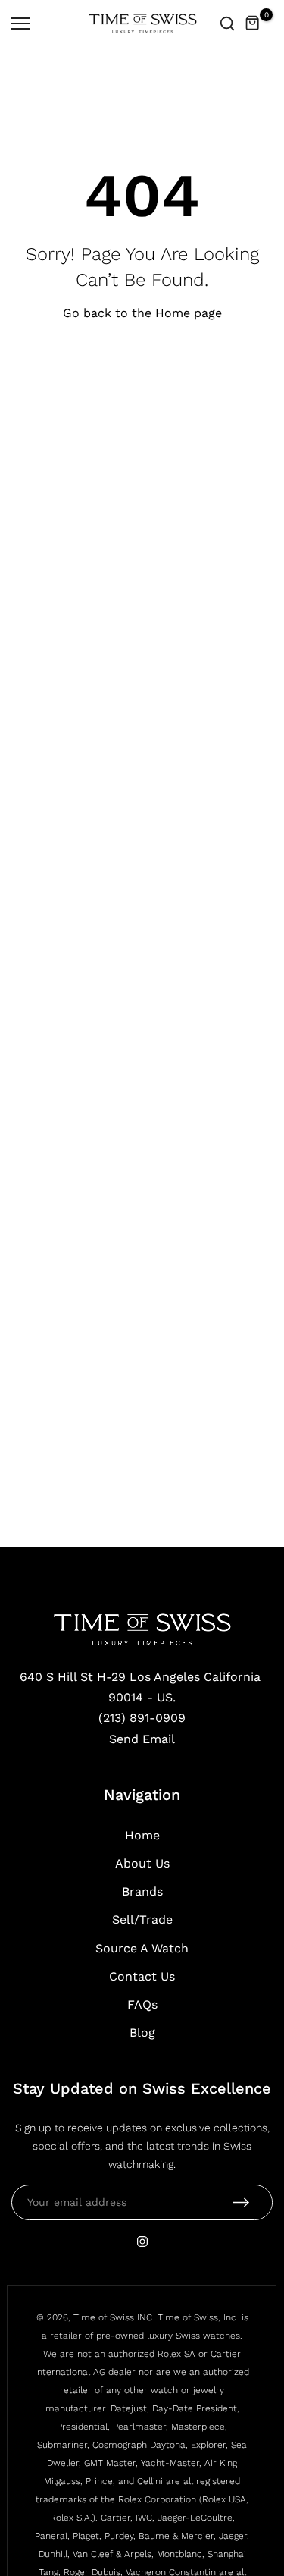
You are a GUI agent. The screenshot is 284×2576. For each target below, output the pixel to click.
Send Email (142, 1739)
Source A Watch (142, 1948)
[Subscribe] (241, 2202)
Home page (189, 313)
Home (142, 1835)
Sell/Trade (142, 1919)
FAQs (142, 2004)
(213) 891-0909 (142, 1718)
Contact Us (142, 1976)
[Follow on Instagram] (142, 2241)
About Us (142, 1863)
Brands (142, 1891)
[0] (253, 24)
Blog (142, 2033)
